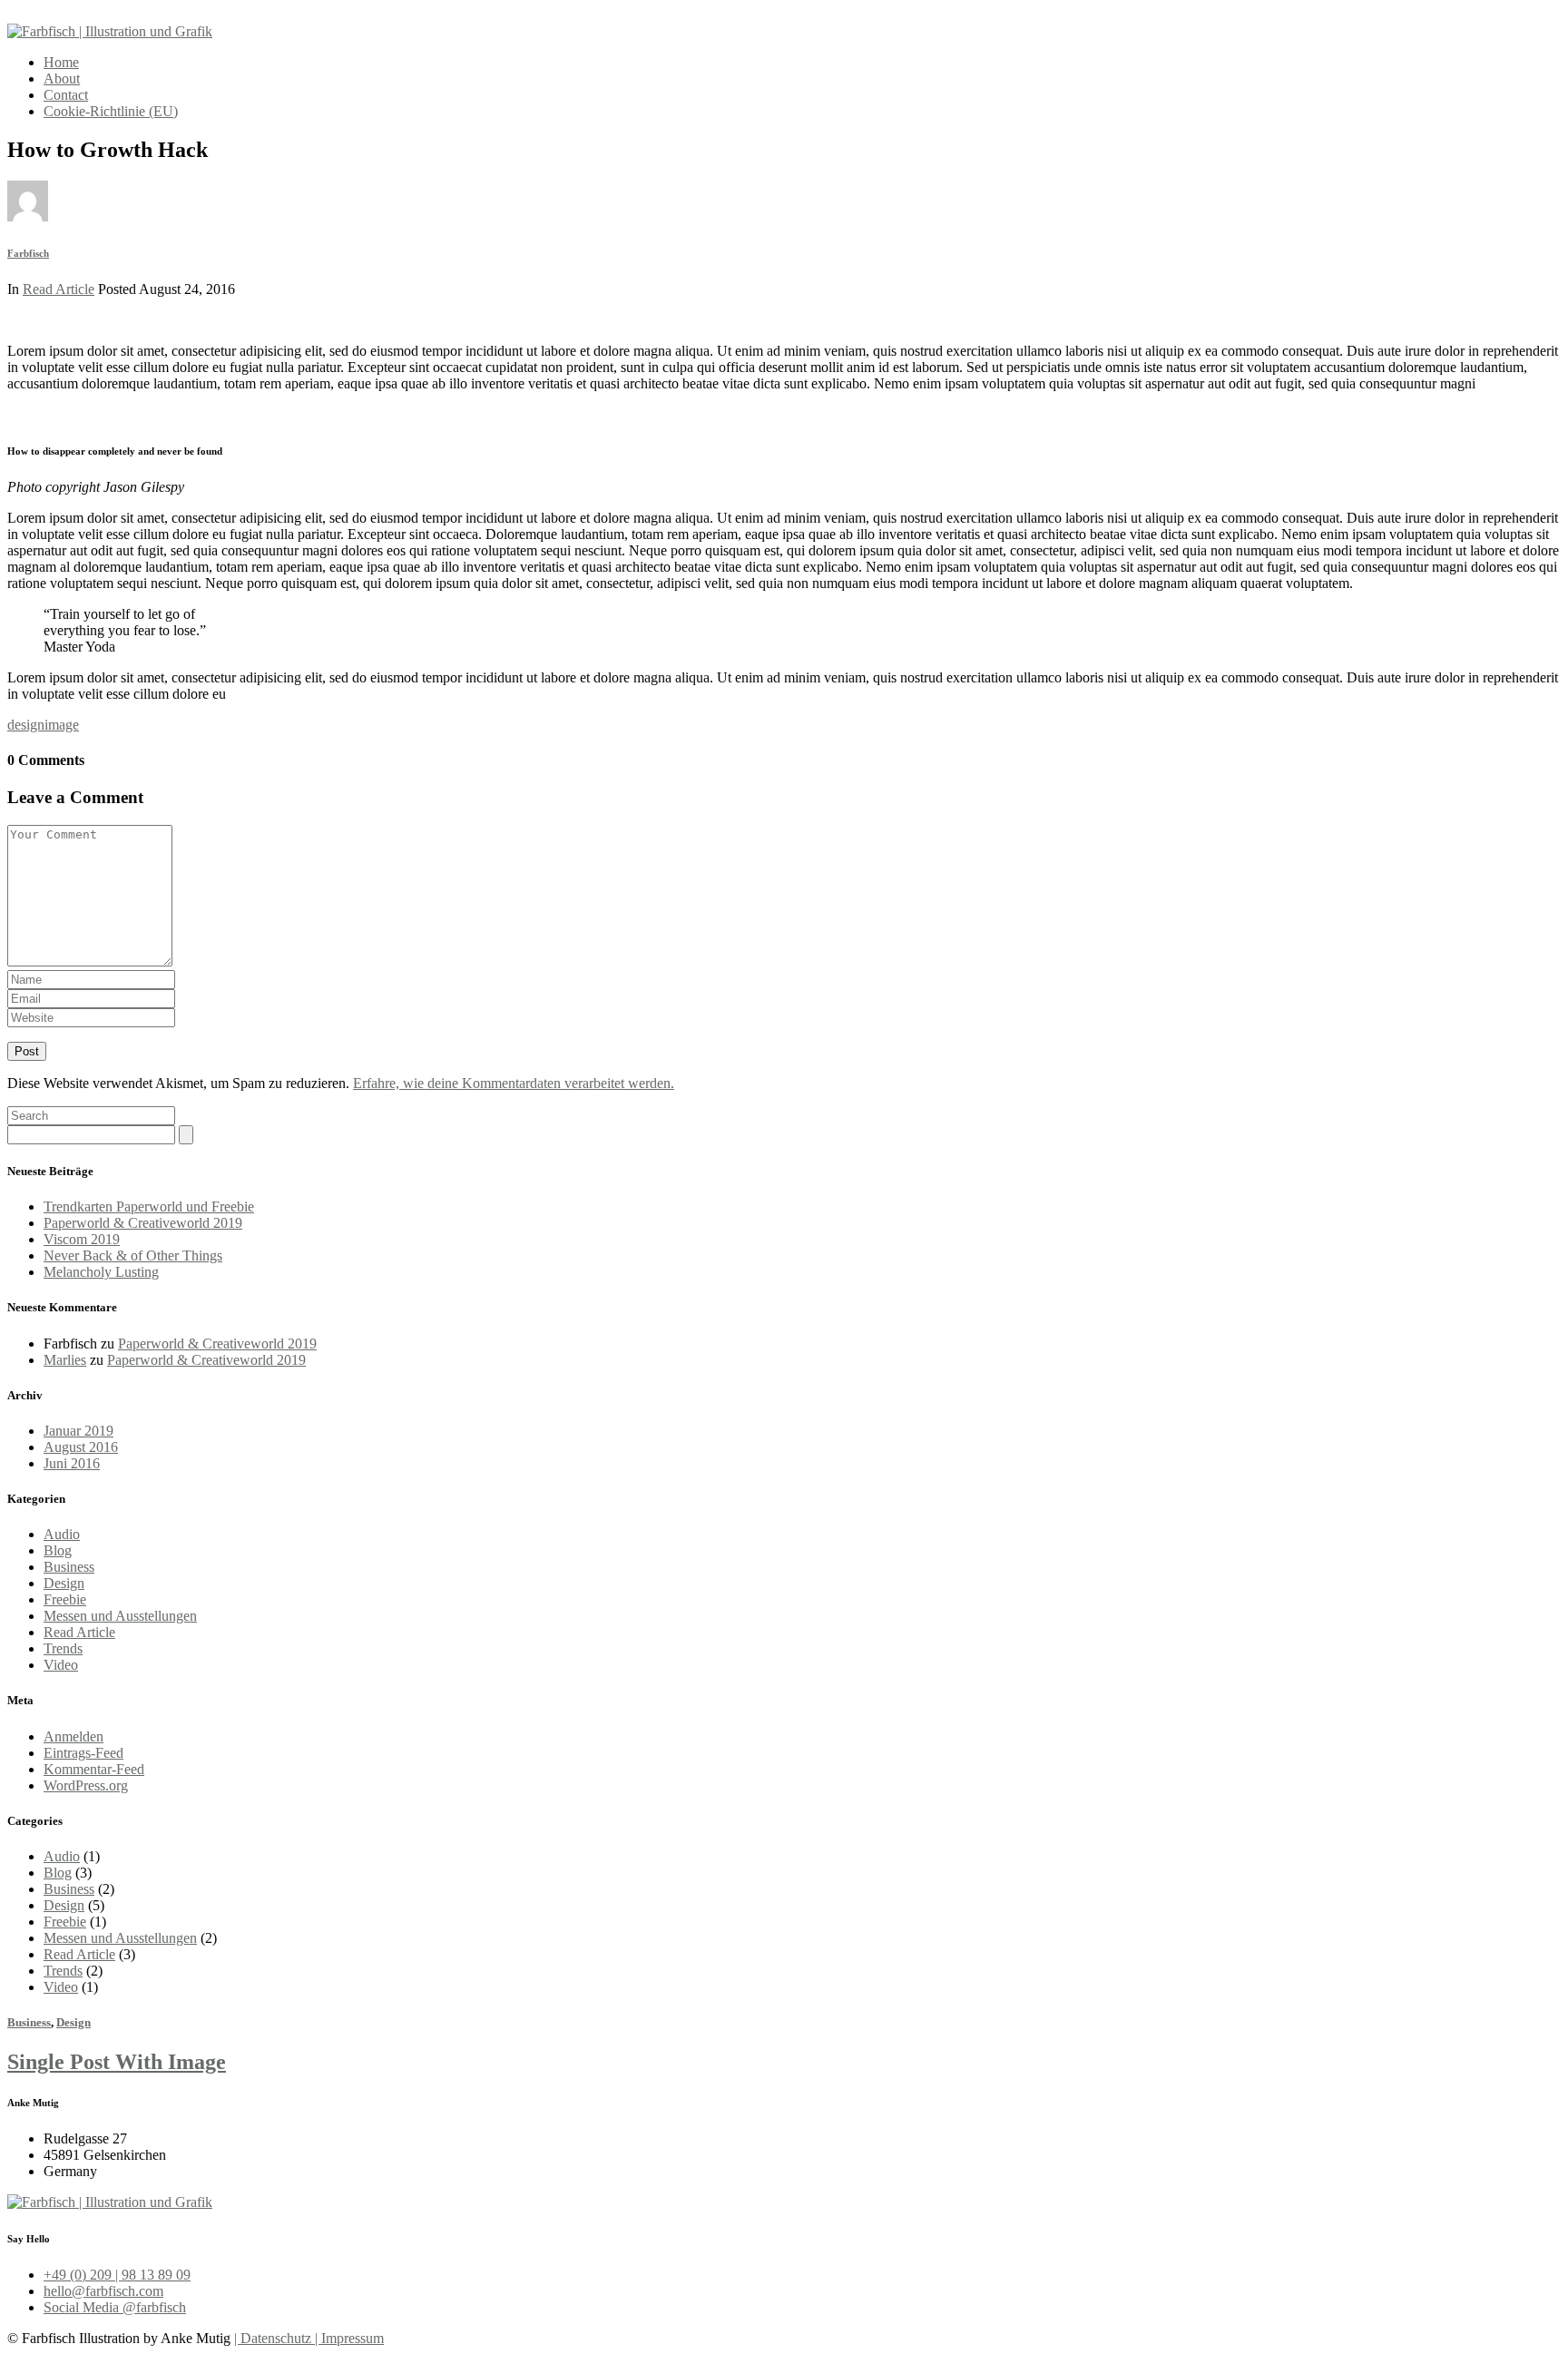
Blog (58, 1550)
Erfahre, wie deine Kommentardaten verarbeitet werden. (514, 1083)
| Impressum (348, 2338)
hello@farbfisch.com (103, 2291)
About (62, 78)
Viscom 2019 (82, 1239)
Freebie (65, 1599)
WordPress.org (86, 1785)
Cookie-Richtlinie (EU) (111, 111)
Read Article (59, 289)
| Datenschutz (273, 2338)
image (62, 725)
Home (61, 62)
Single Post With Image (117, 2062)
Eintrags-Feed (83, 1753)
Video (61, 1665)
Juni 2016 (72, 1463)
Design (64, 1583)
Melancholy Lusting (101, 1272)
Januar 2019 (78, 1431)
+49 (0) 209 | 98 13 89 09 (117, 2275)
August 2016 (81, 1447)
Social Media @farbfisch (115, 2307)
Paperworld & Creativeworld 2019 (143, 1223)
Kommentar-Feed (94, 1769)
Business (69, 1567)
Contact (66, 95)
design (26, 725)
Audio (62, 1534)
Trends (63, 1648)
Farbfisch (28, 253)
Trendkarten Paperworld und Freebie (149, 1206)
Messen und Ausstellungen (120, 1616)
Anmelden (73, 1736)
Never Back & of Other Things (133, 1255)
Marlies (65, 1360)
